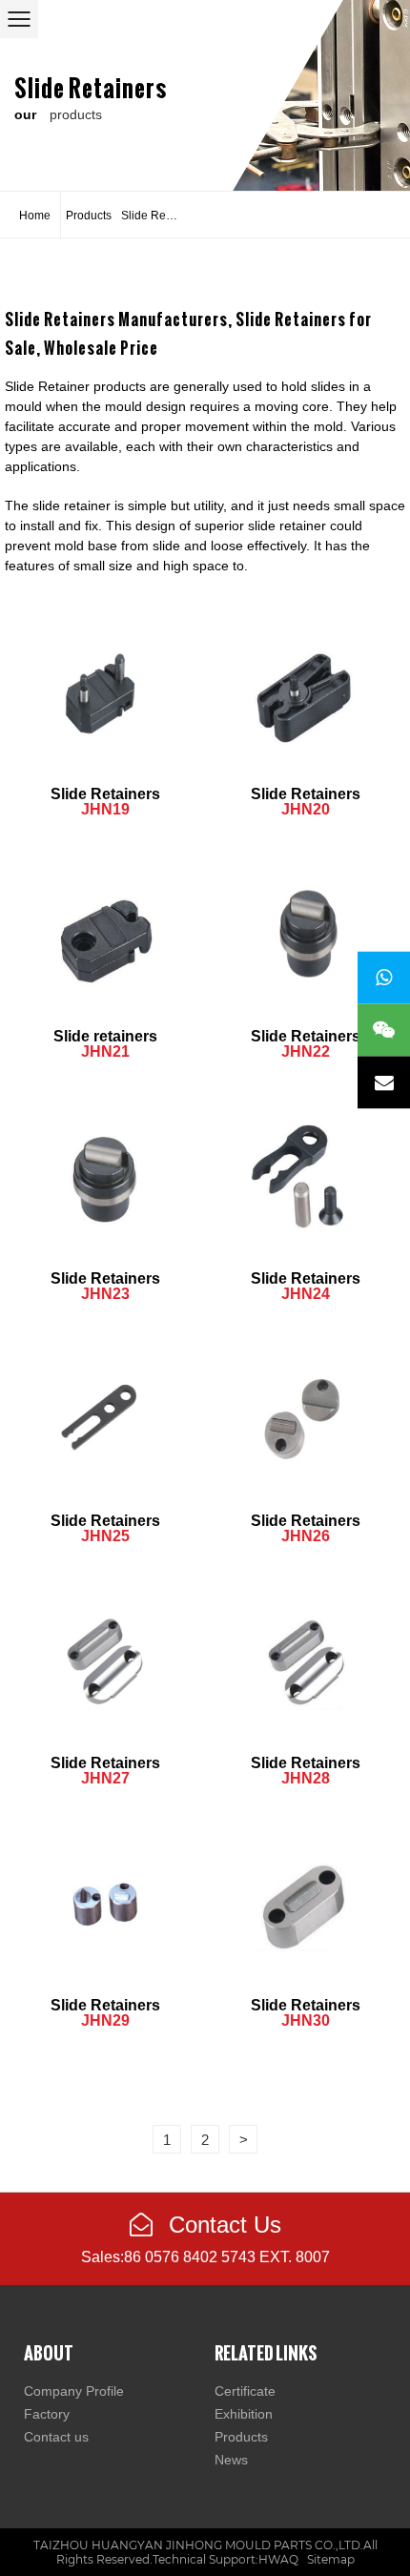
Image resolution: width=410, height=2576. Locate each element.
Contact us (56, 2437)
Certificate (245, 2391)
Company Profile (74, 2391)
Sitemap (331, 2559)
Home (35, 216)
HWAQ (278, 2559)
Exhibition (244, 2414)
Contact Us (222, 2225)
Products (89, 216)
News (231, 2460)
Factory (47, 2414)
